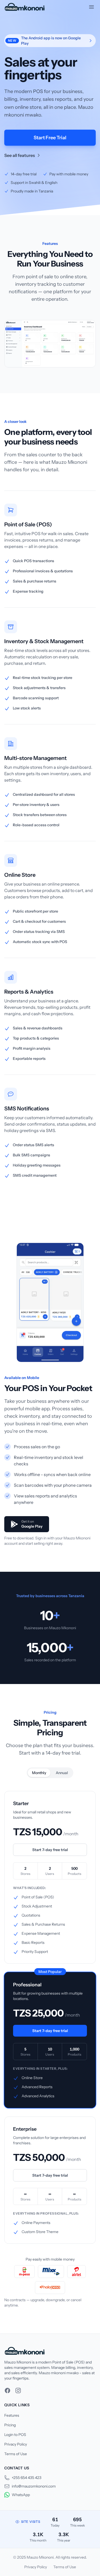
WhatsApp (21, 2495)
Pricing (10, 2425)
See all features (20, 155)
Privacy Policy (16, 2444)
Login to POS (15, 2435)
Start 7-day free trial (50, 1850)
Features (12, 2415)
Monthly (39, 1773)
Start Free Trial (50, 138)
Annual (62, 1773)
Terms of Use (16, 2454)
